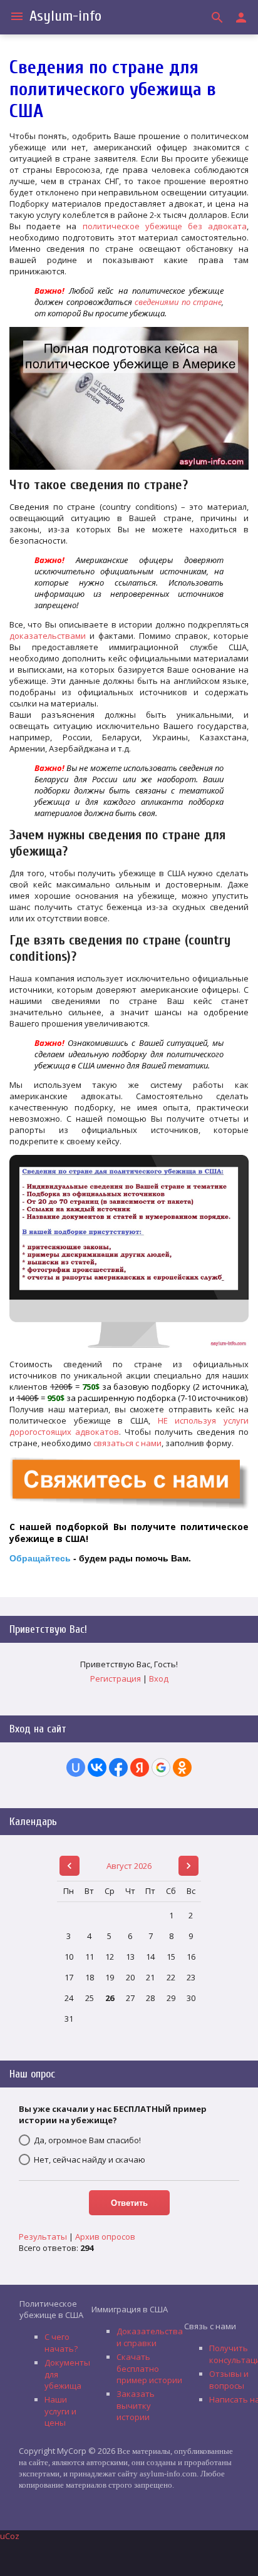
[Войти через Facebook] (118, 1767)
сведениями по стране (178, 302)
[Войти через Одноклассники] (182, 1767)
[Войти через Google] (161, 1767)
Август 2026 (129, 1866)
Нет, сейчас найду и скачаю (90, 2160)
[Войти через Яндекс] (140, 1767)
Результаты (43, 2237)
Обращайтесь (40, 1558)
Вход (159, 1679)
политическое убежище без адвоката (165, 226)
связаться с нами (127, 1443)
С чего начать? (61, 2343)
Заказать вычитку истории (136, 2405)
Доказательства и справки (150, 2337)
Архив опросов (105, 2237)
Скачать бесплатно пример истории (149, 2368)
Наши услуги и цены (60, 2411)
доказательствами (48, 636)
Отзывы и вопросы (229, 2380)
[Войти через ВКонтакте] (97, 1767)
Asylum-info (65, 16)
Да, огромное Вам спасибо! (87, 2140)
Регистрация (116, 1679)
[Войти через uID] (76, 1767)
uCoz (10, 2536)
